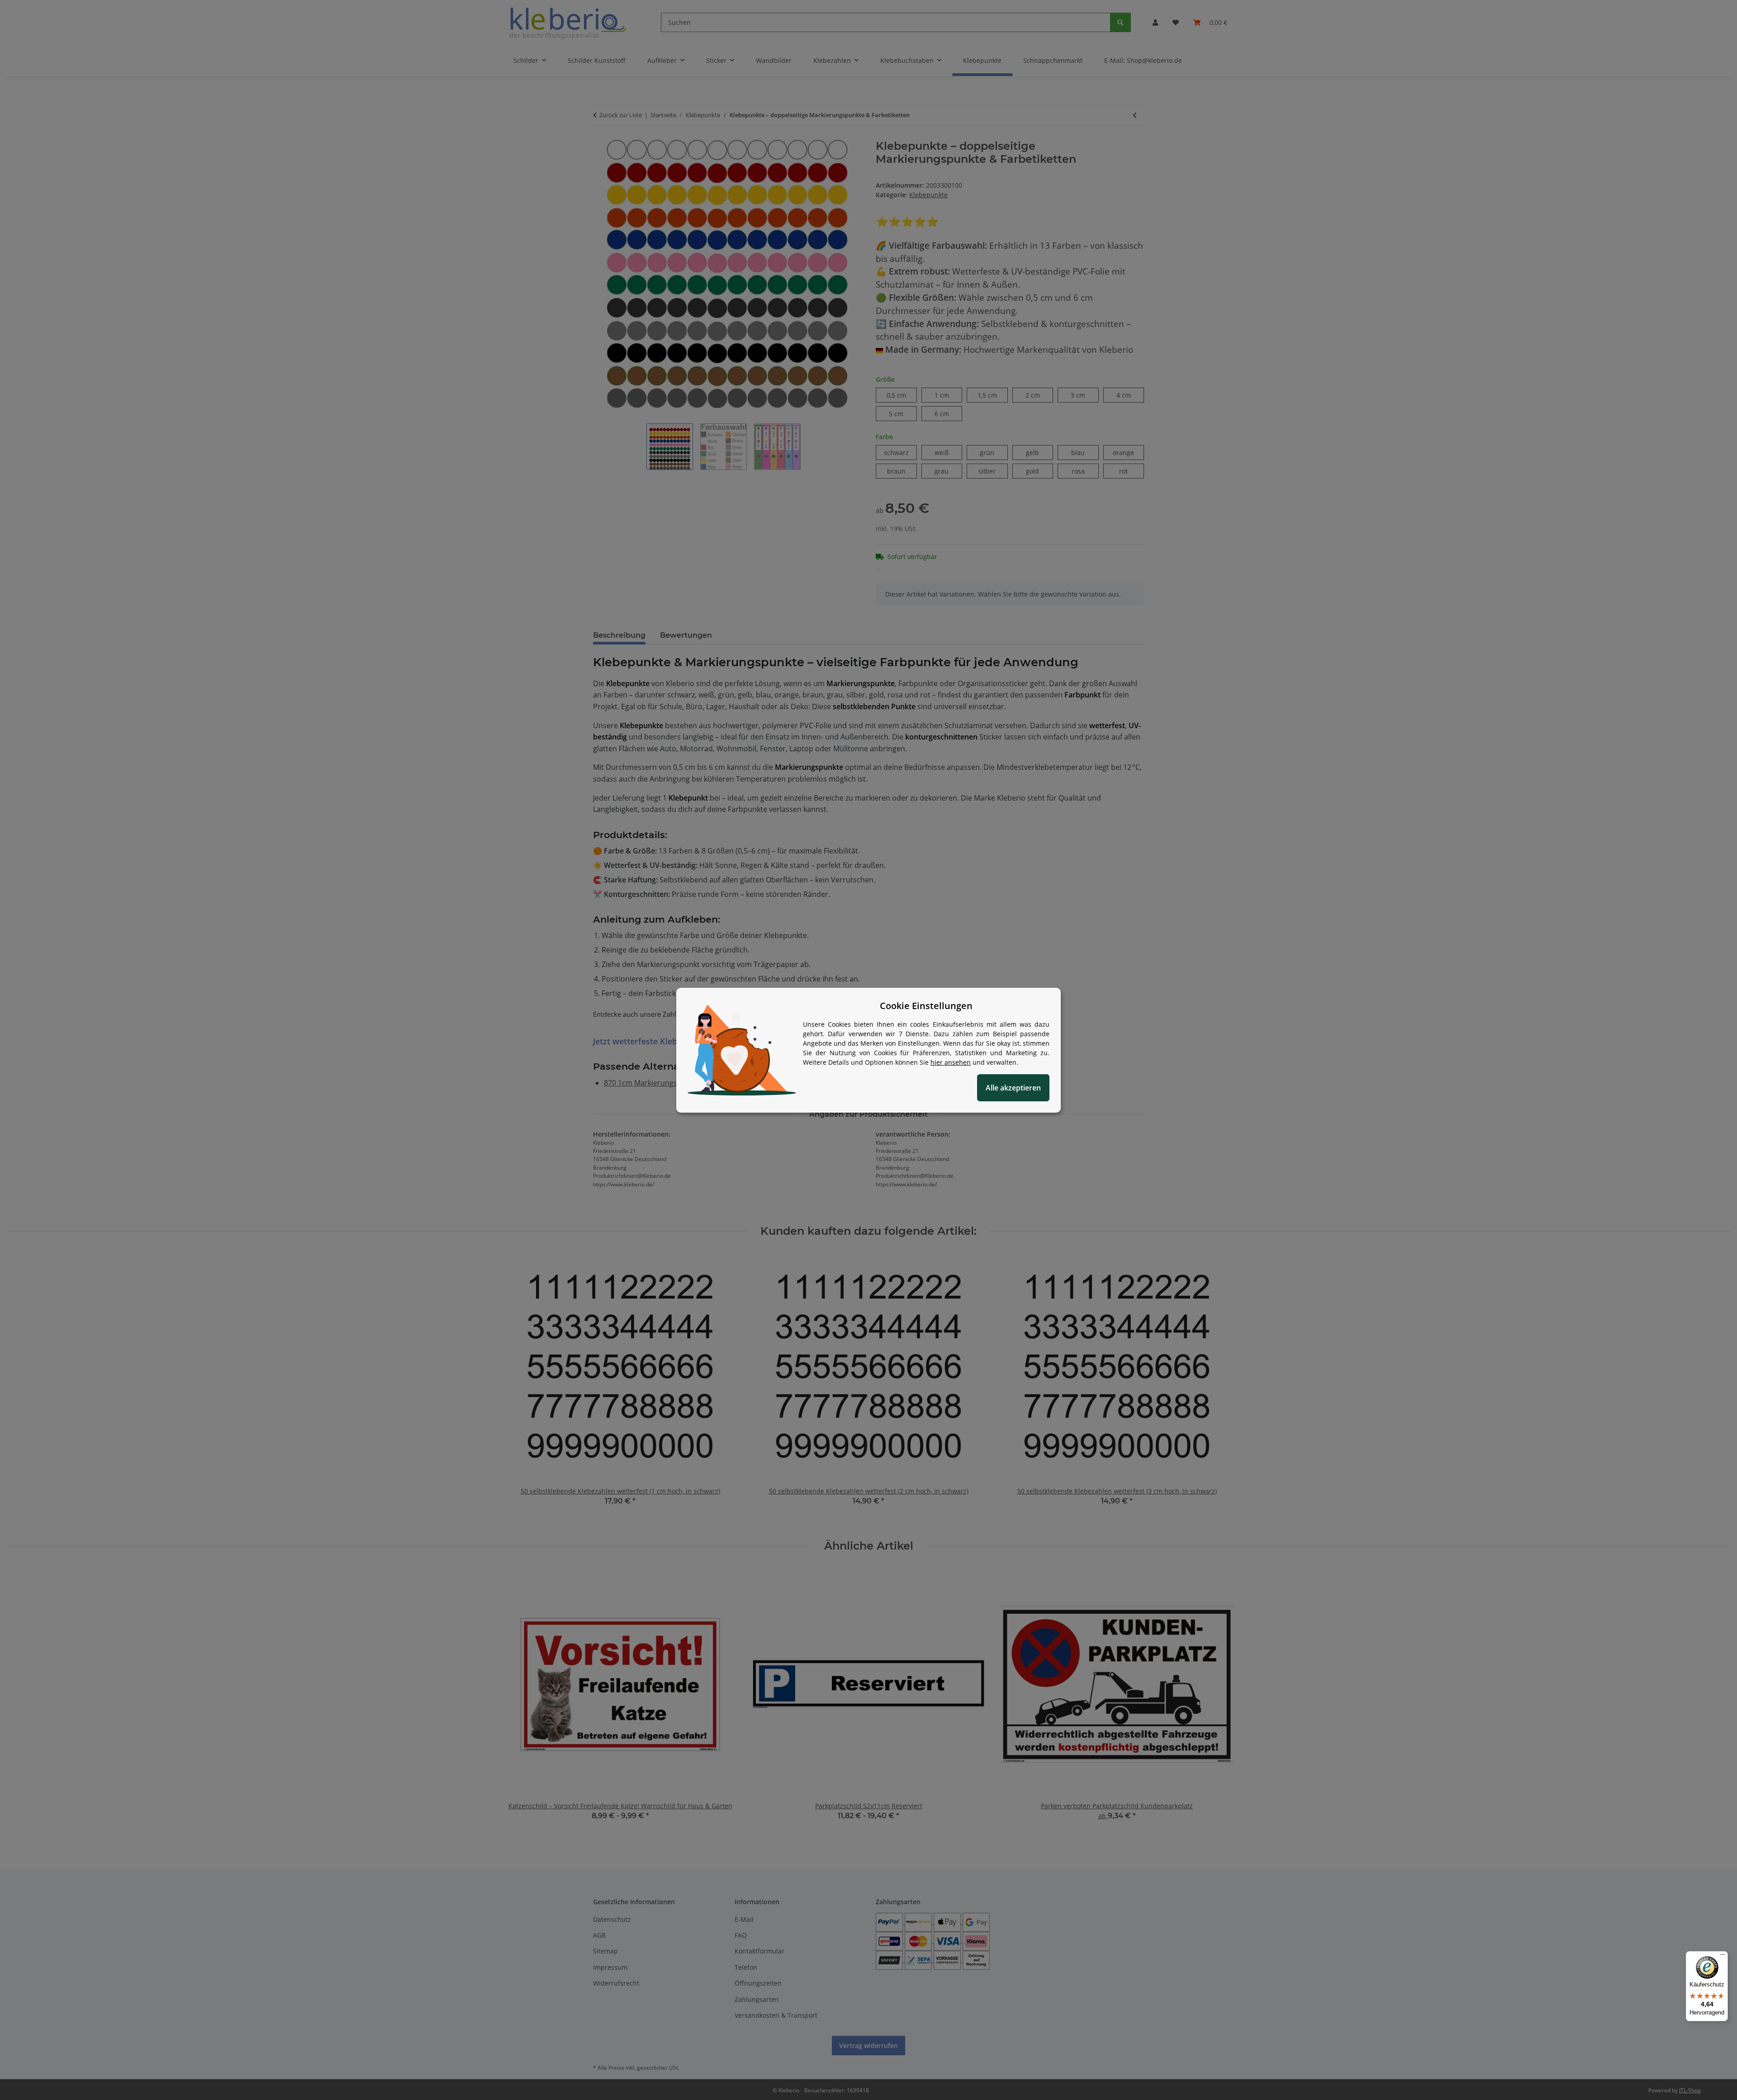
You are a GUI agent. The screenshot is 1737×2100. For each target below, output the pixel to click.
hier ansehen (951, 1062)
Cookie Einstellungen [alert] (926, 1006)
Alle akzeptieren (1013, 1088)
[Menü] (1723, 1957)
